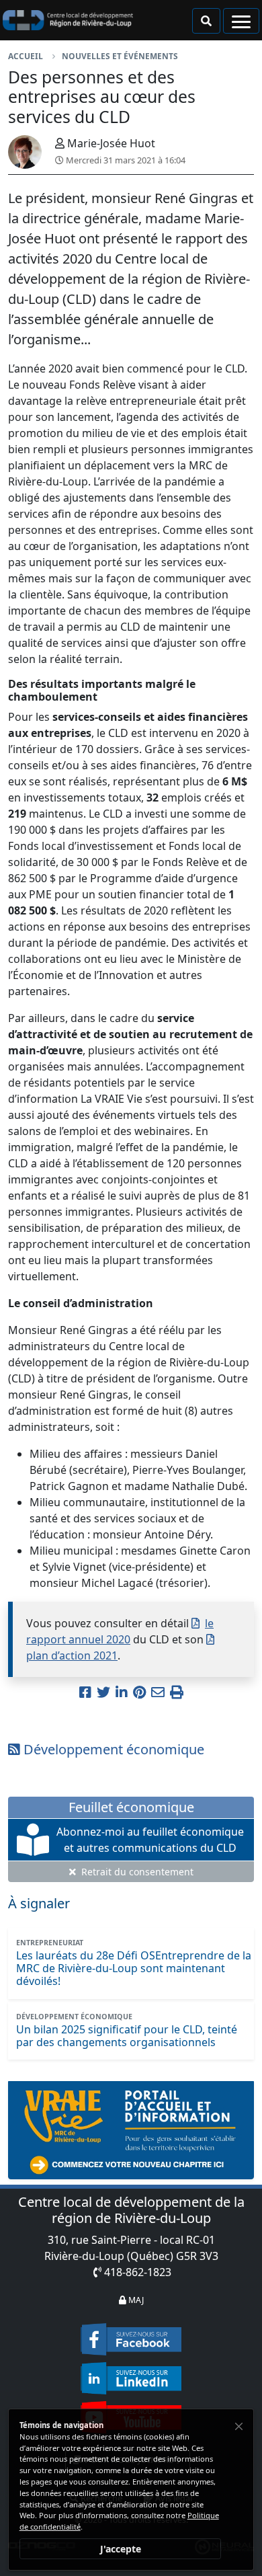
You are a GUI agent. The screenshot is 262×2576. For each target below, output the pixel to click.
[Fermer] (239, 2426)
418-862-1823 (138, 2272)
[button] (206, 21)
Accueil (26, 56)
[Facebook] (131, 2339)
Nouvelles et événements (120, 56)
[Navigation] (241, 21)
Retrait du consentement (136, 1872)
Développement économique (112, 1749)
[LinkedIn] (131, 2374)
